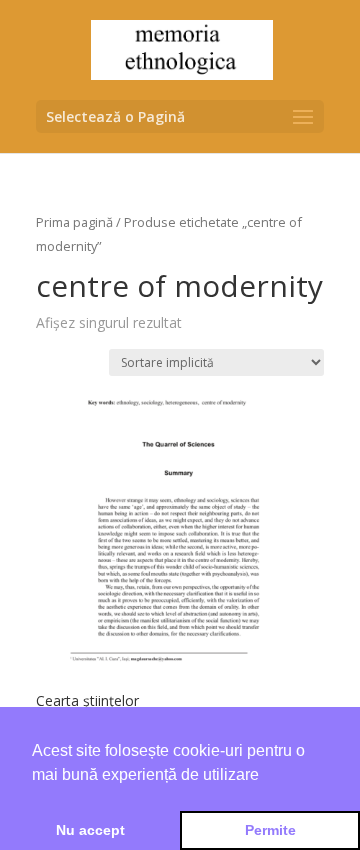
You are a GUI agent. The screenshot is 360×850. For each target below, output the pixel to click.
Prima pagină (74, 222)
